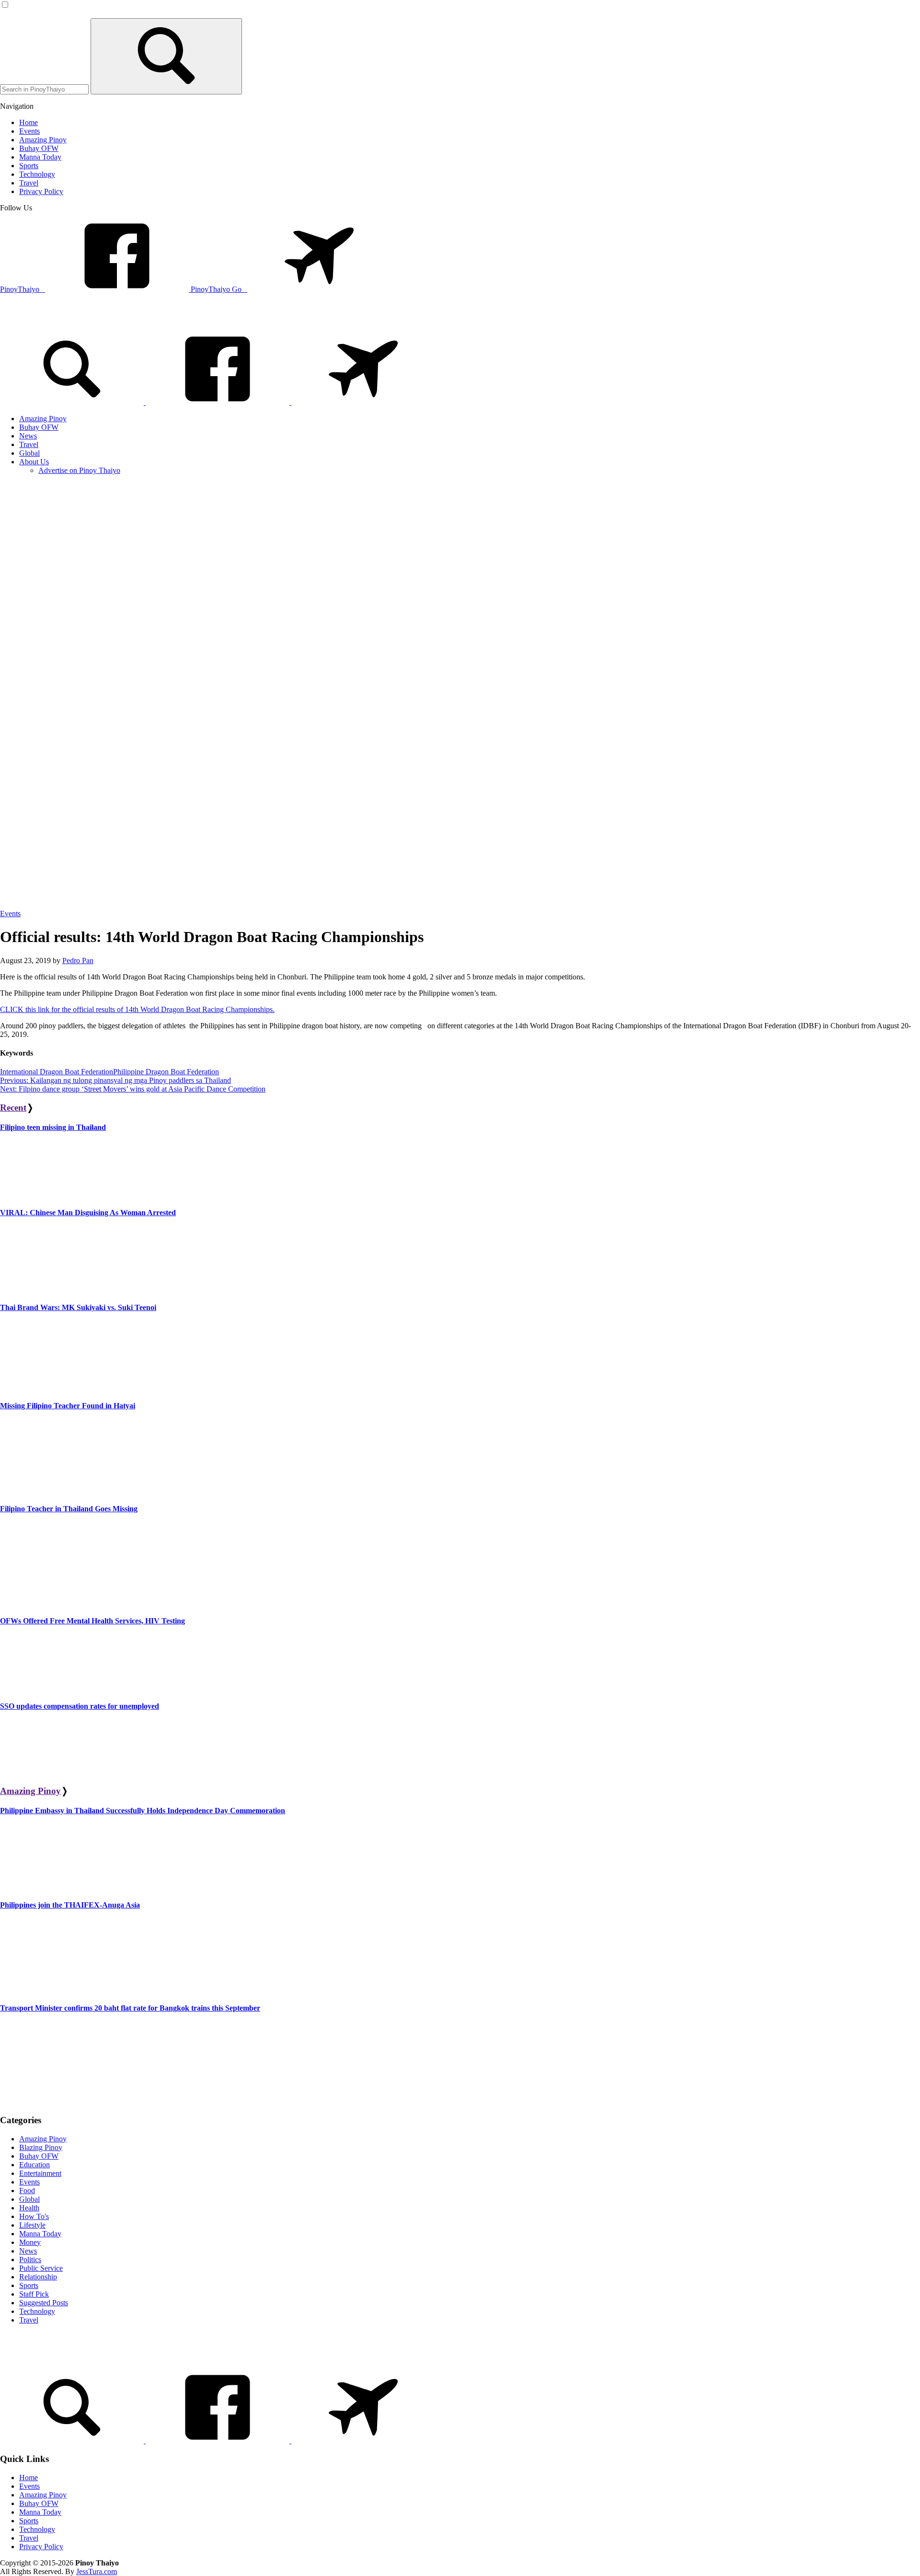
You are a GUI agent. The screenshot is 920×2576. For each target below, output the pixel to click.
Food (27, 2191)
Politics (30, 2260)
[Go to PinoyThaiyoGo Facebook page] (363, 402)
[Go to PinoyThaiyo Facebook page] (218, 402)
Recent (13, 1108)
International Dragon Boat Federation (57, 1072)
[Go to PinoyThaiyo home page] (65, 320)
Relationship (38, 2277)
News (28, 2251)
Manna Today (40, 2234)
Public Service (41, 2268)
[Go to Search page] (73, 402)
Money (30, 2242)
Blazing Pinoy (41, 2147)
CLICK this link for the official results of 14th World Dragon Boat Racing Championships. (137, 1009)
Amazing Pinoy (30, 1791)
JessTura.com (97, 2571)
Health (29, 2208)
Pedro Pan (78, 960)
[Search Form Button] (166, 56)
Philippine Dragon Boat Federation (166, 1072)
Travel (29, 2320)
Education (34, 2165)
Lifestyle (32, 2225)
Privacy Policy (41, 2547)
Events (10, 914)
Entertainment (40, 2173)
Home (29, 2478)
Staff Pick (34, 2294)
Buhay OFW (39, 2156)
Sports (29, 2285)
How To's (34, 2216)
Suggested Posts (44, 2303)
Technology (37, 2311)
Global (29, 2199)
